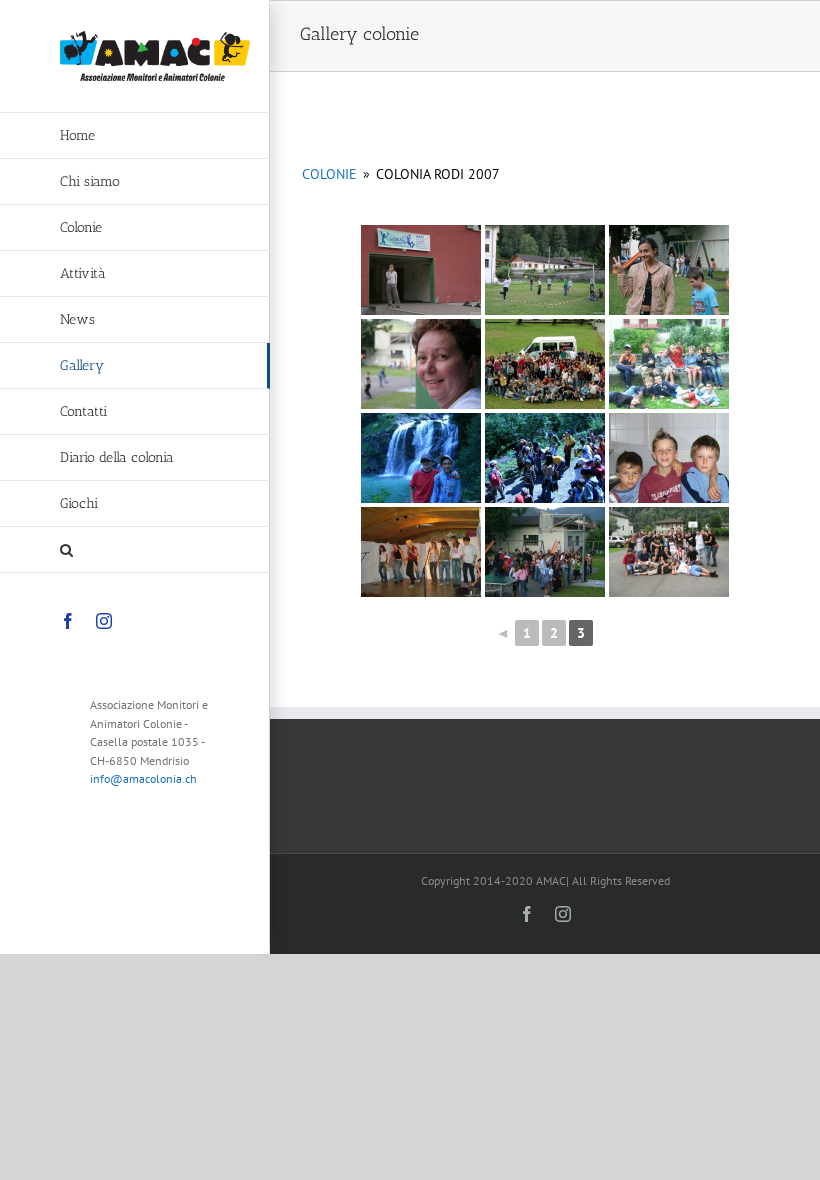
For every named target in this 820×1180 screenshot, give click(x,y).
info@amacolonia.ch (143, 778)
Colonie (329, 174)
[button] (135, 550)
